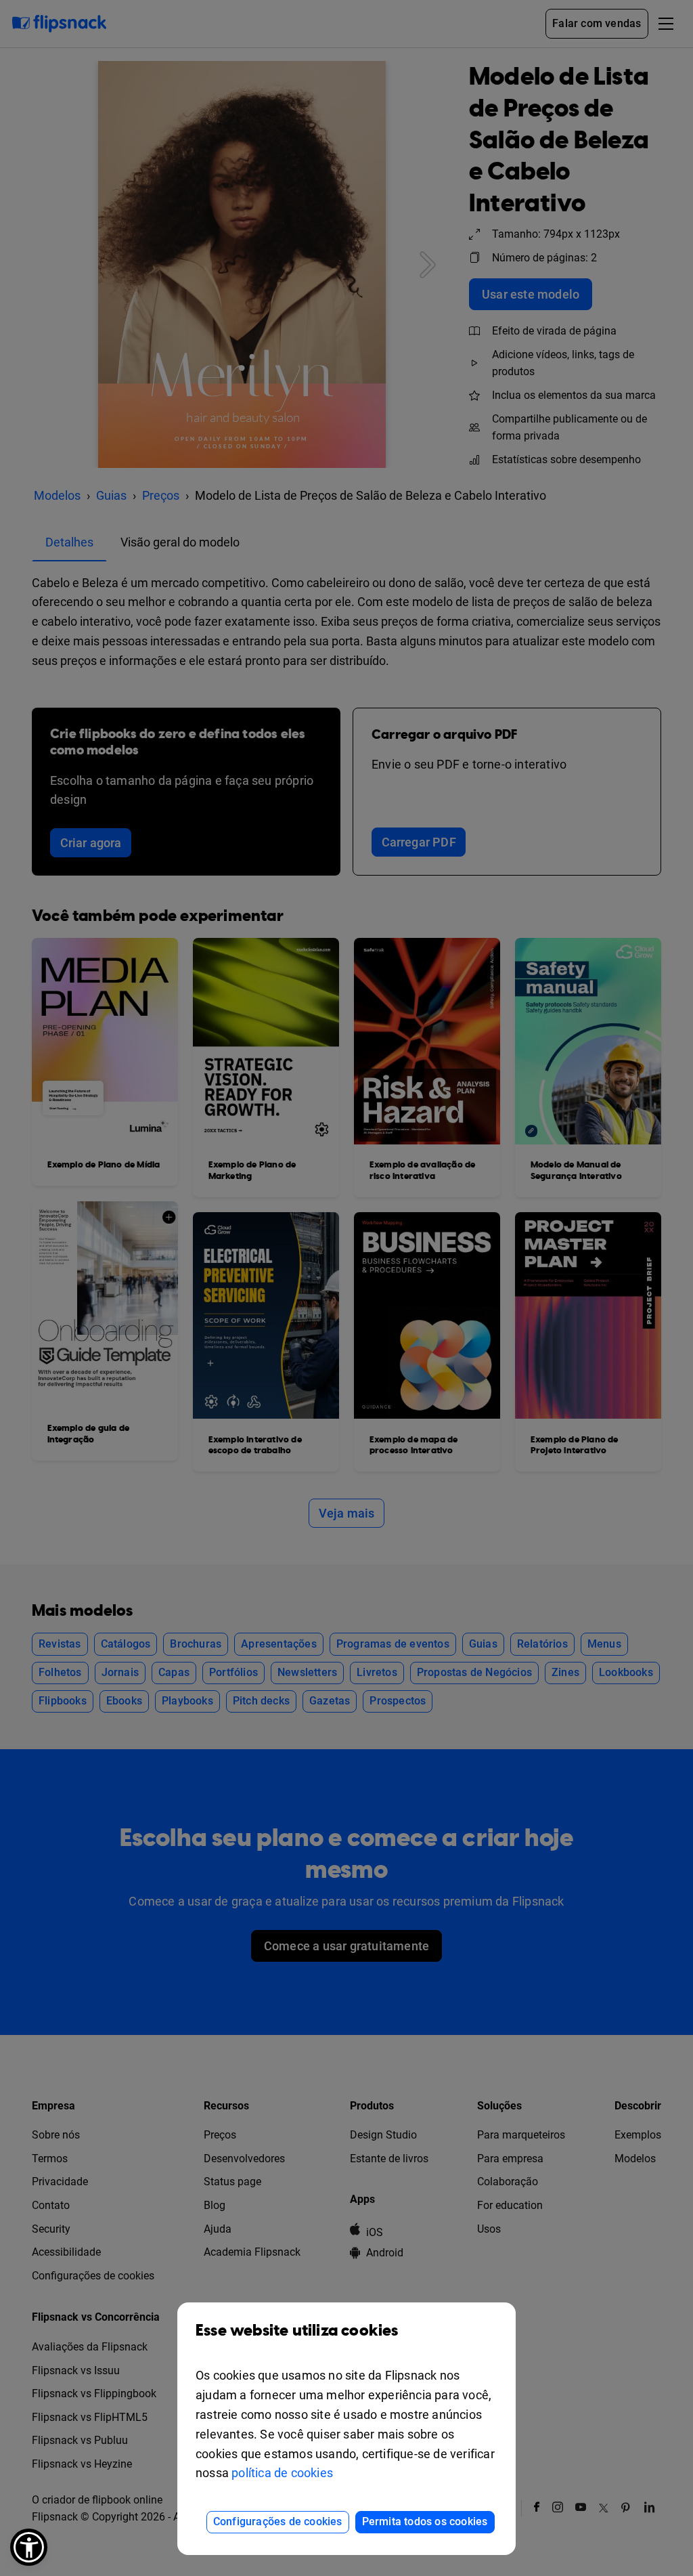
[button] (29, 2547)
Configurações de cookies (278, 2521)
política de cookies (282, 2473)
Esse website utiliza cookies (297, 2331)
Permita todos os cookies (425, 2521)
